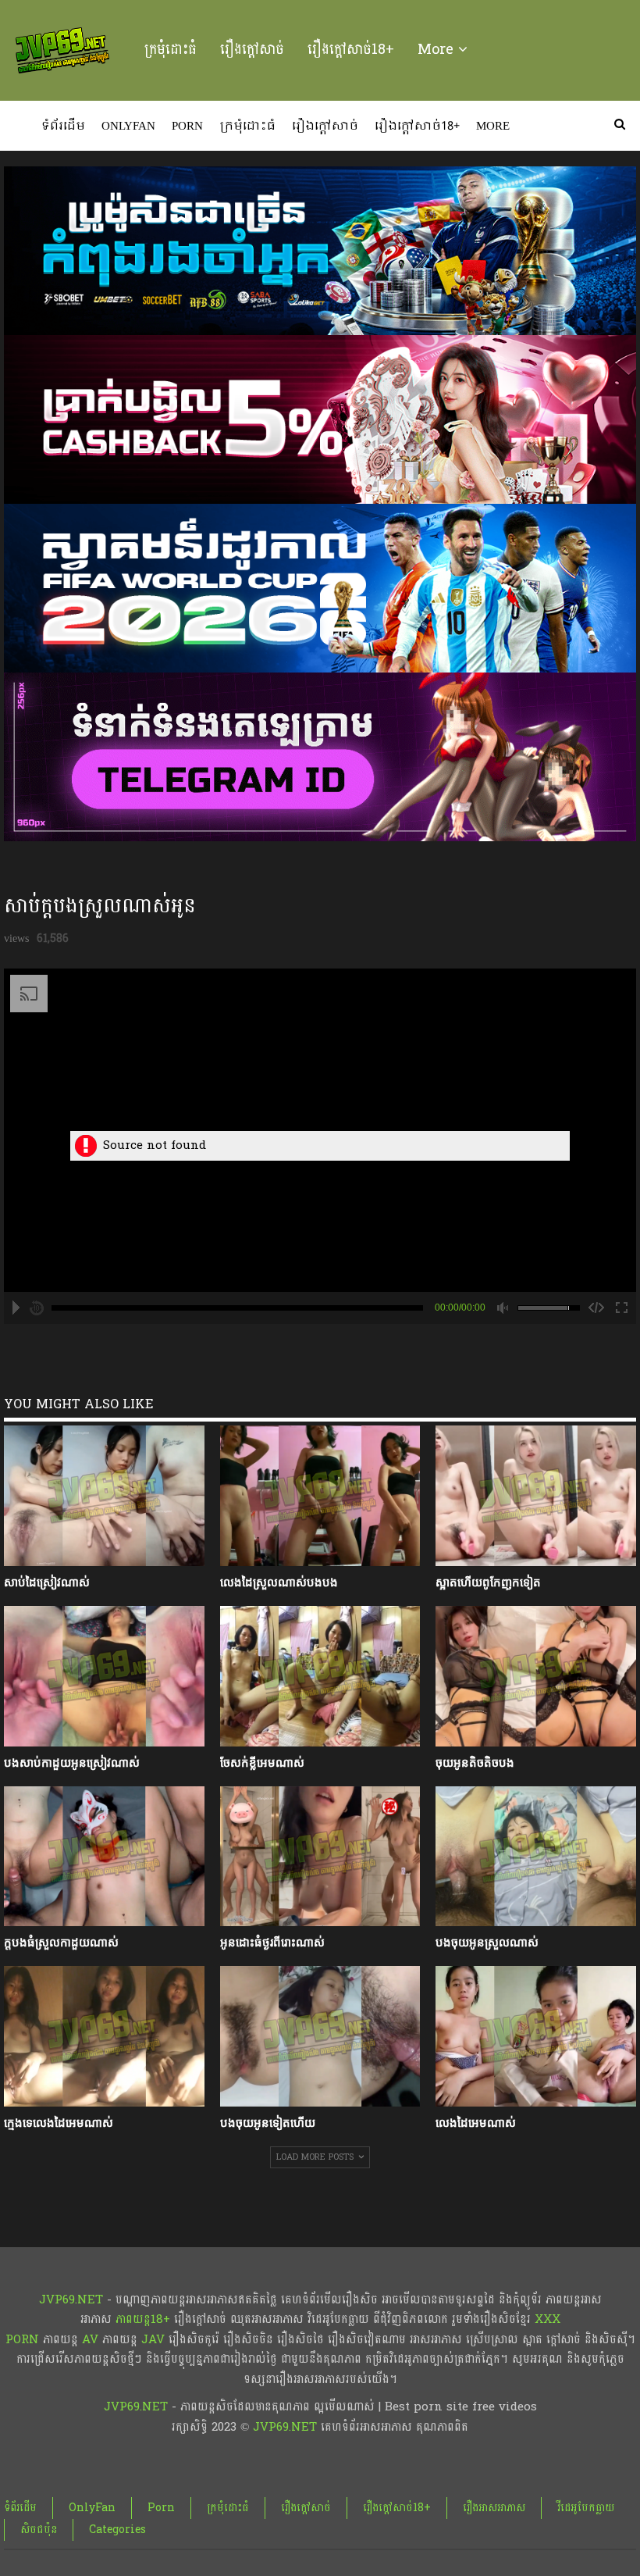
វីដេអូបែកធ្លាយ (586, 2508)
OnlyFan (128, 127)
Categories (117, 2530)
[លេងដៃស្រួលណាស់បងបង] (320, 1496)
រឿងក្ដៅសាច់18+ (351, 50)
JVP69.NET (71, 2300)
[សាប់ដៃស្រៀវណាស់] (104, 1496)
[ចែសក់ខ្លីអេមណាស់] (320, 1676)
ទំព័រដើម (63, 127)
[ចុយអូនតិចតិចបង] (536, 1676)
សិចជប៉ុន (39, 2530)
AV (90, 2340)
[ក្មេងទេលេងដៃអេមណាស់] (104, 2036)
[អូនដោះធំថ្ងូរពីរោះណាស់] (320, 1857)
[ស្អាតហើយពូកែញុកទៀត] (536, 1496)
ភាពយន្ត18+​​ (143, 2319)
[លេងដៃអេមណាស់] (536, 2036)
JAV (151, 2340)
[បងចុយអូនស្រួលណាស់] (536, 1857)
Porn (187, 127)
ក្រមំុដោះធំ (171, 50)
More (438, 50)
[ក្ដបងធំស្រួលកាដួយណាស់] (104, 1857)
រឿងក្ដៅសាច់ (252, 50)
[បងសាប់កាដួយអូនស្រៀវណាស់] (104, 1676)
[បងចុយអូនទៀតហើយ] (320, 2036)
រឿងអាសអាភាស (494, 2508)
